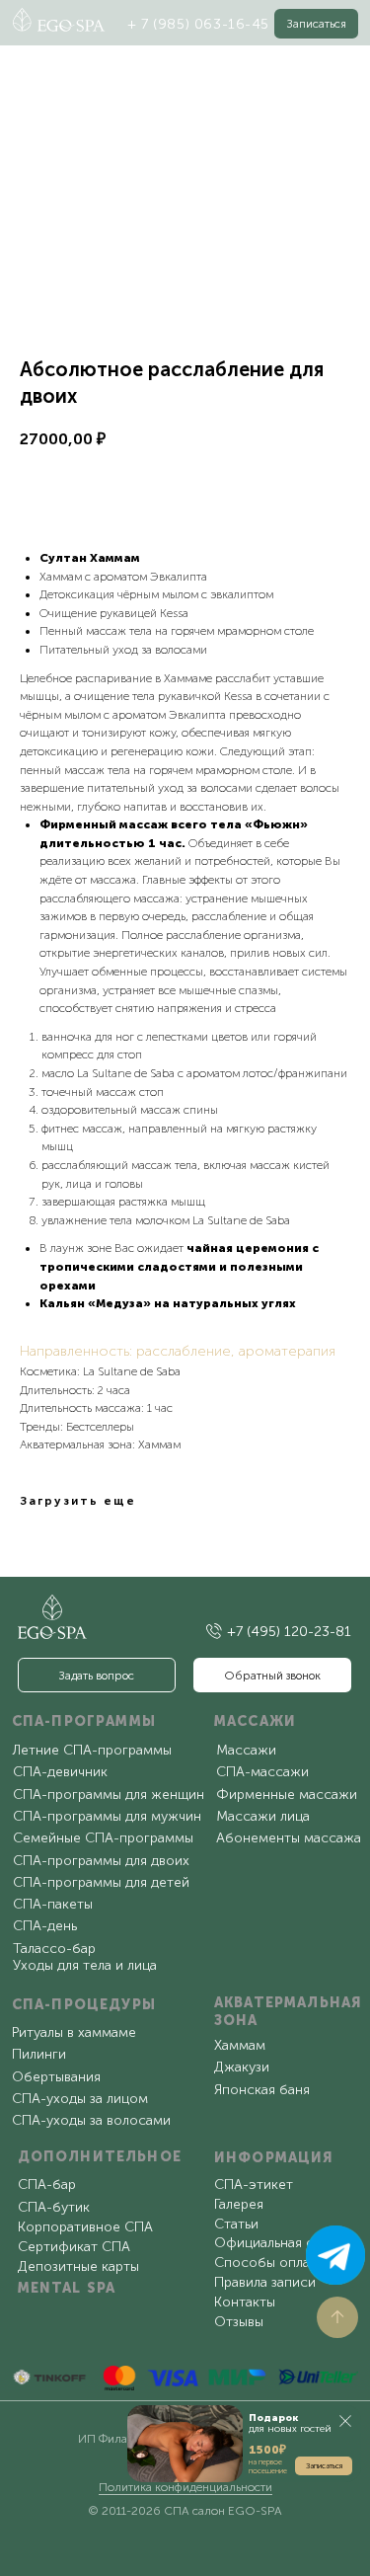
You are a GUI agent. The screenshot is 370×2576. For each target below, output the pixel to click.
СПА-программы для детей (101, 1882)
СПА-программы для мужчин (107, 1816)
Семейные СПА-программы (103, 1838)
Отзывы (239, 2322)
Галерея (239, 2204)
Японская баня (262, 2090)
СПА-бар (47, 2185)
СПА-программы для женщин (109, 1795)
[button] (317, 23)
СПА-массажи (262, 1772)
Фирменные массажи (287, 1795)
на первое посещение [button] (268, 2466)
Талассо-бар (54, 1949)
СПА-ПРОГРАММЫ (84, 1721)
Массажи (246, 1750)
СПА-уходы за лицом (80, 2099)
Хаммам (240, 2045)
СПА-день (45, 1926)
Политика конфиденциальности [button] (185, 2487)
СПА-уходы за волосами (91, 2120)
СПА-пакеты (53, 1904)
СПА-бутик (54, 2207)
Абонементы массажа (289, 1838)
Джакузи (242, 2067)
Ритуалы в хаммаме (74, 2032)
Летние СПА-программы (92, 1750)
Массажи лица (263, 1816)
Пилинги (39, 2054)
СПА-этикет (254, 2185)
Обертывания (56, 2077)
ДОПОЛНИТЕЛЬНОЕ (100, 2157)
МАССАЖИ (255, 1721)
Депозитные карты (78, 2266)
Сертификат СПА (74, 2247)
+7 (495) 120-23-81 (289, 1632)
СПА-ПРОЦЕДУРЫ (84, 2005)
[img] (214, 1631)
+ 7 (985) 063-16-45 (198, 24)
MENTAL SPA (67, 2288)
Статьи (236, 2224)
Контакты (245, 2302)
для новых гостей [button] (290, 2423)
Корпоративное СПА (85, 2227)
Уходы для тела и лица (85, 1965)
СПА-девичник (60, 1772)
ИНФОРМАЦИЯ (274, 2158)
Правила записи (265, 2282)
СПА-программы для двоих (101, 1861)
